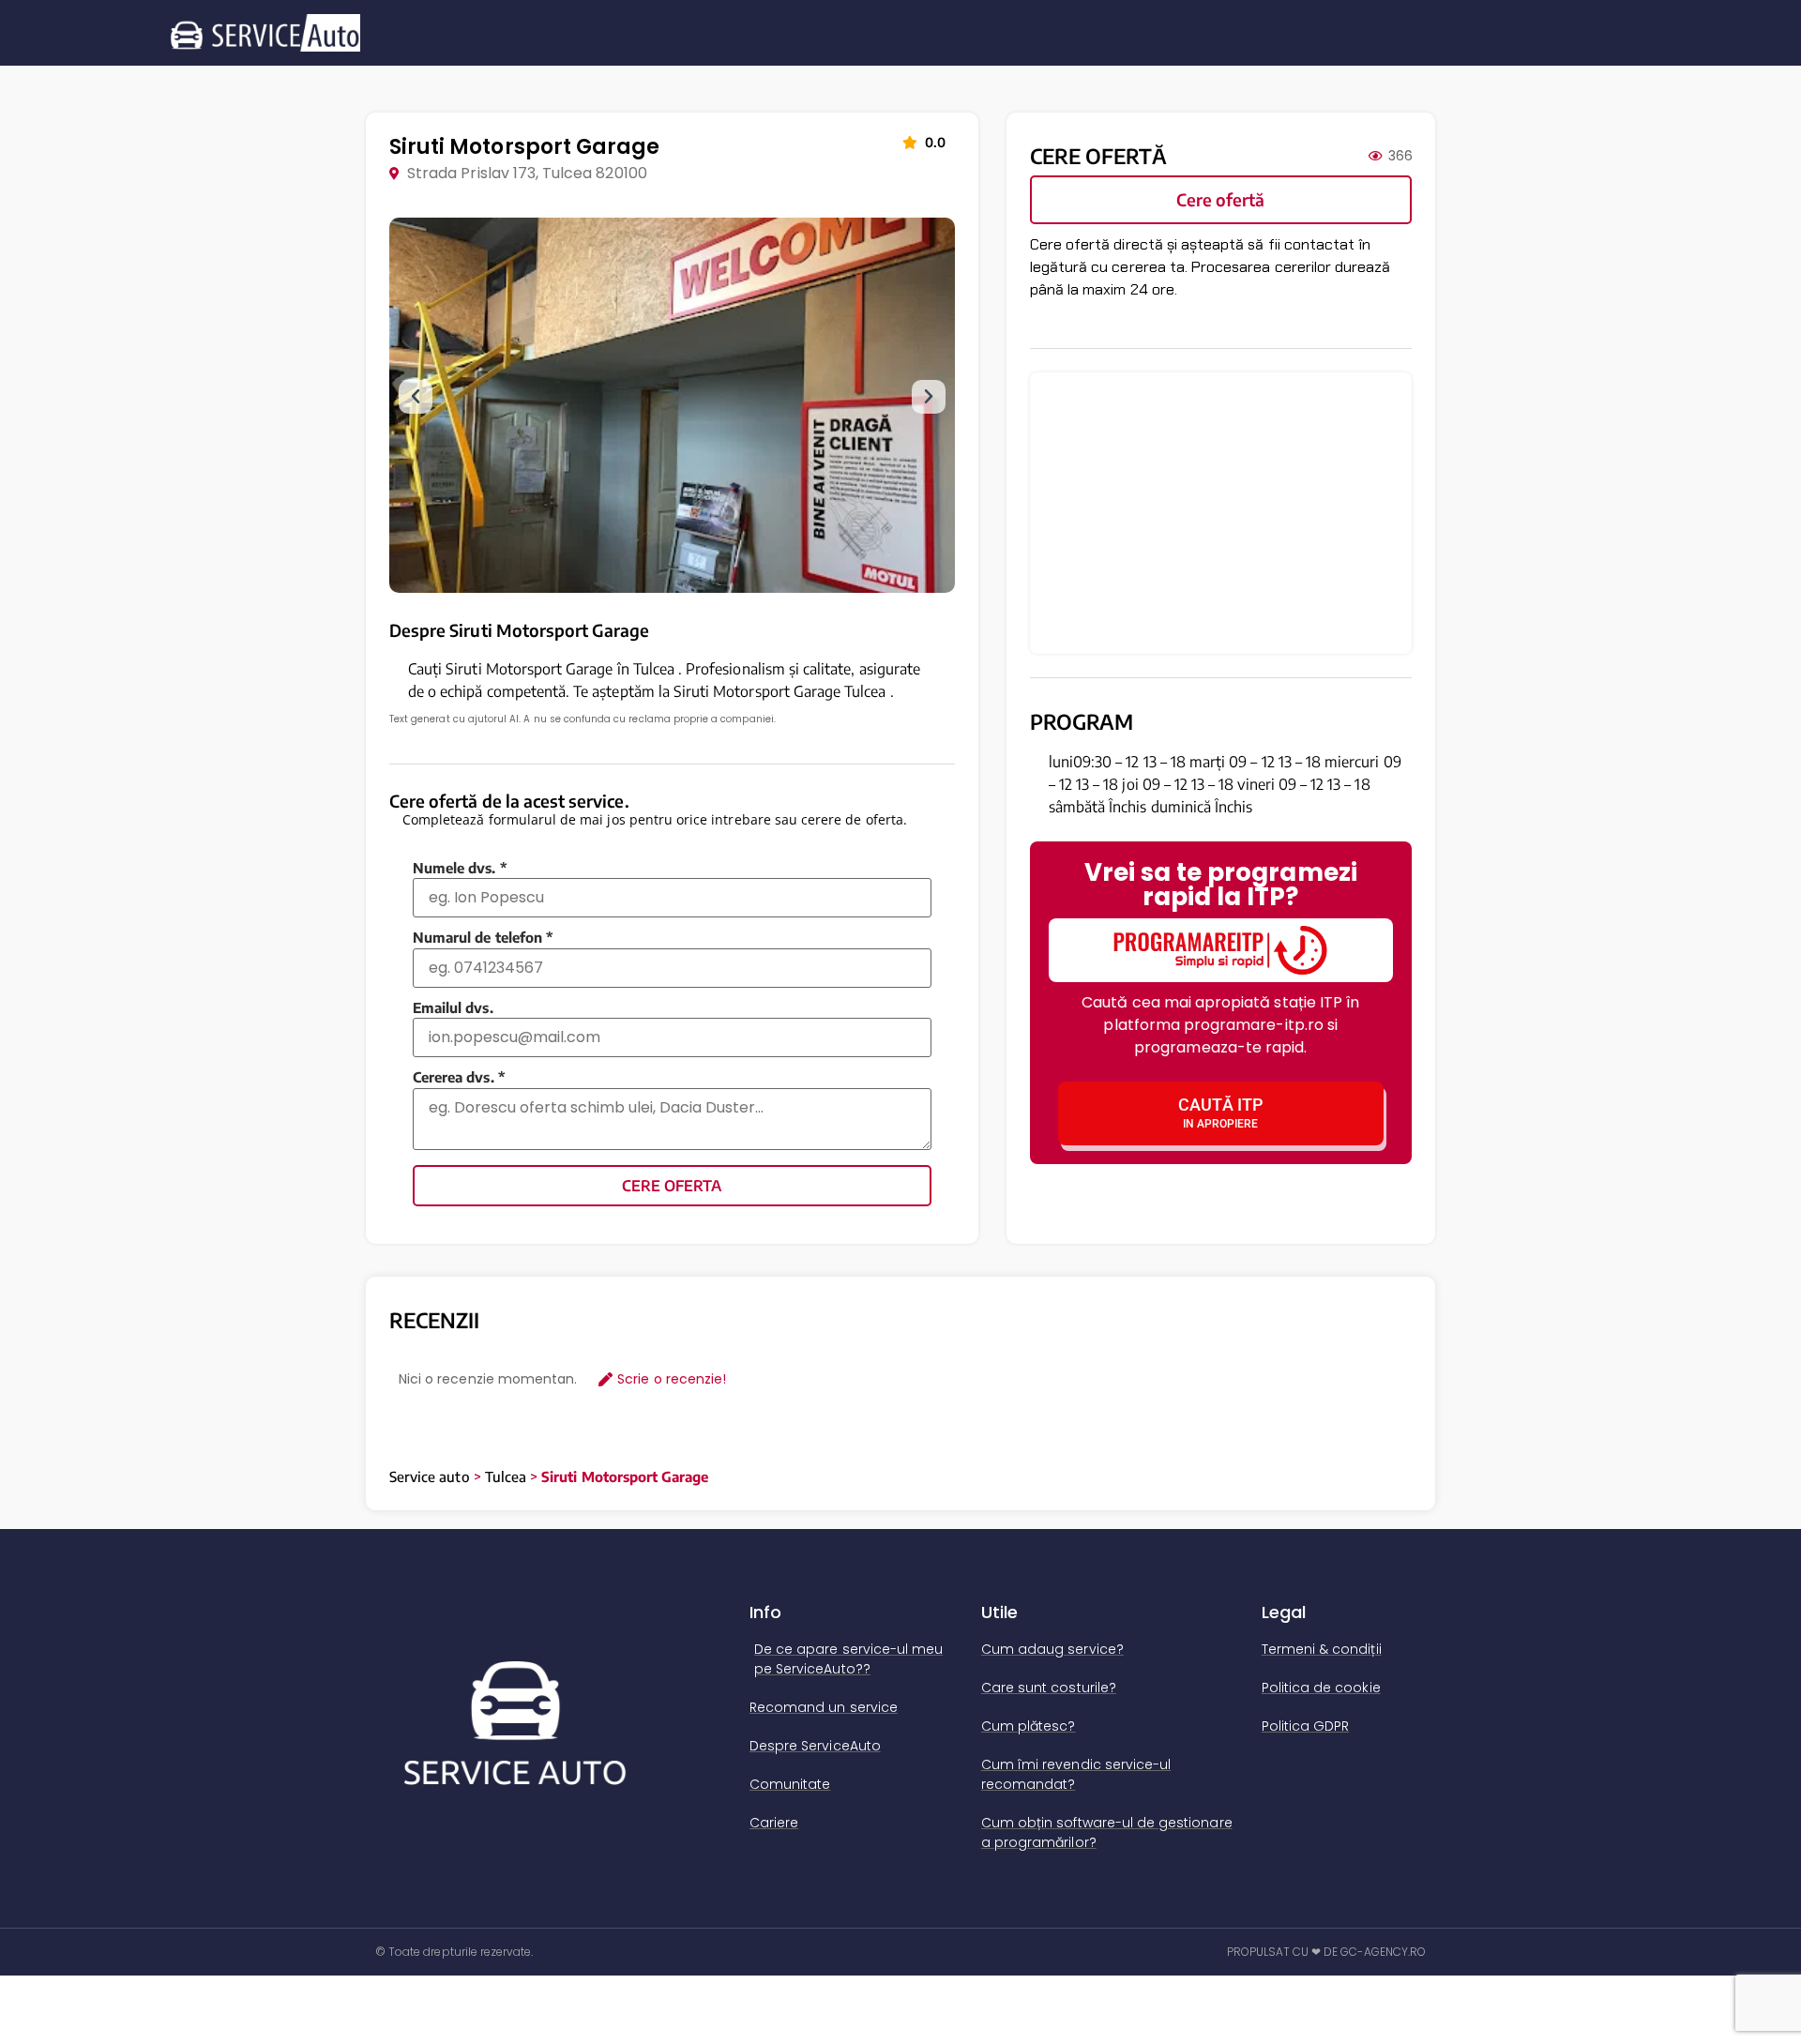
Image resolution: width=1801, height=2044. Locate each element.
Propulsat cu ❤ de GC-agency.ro (1327, 1952)
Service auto (430, 1476)
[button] (416, 397)
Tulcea (506, 1476)
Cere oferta (672, 1186)
